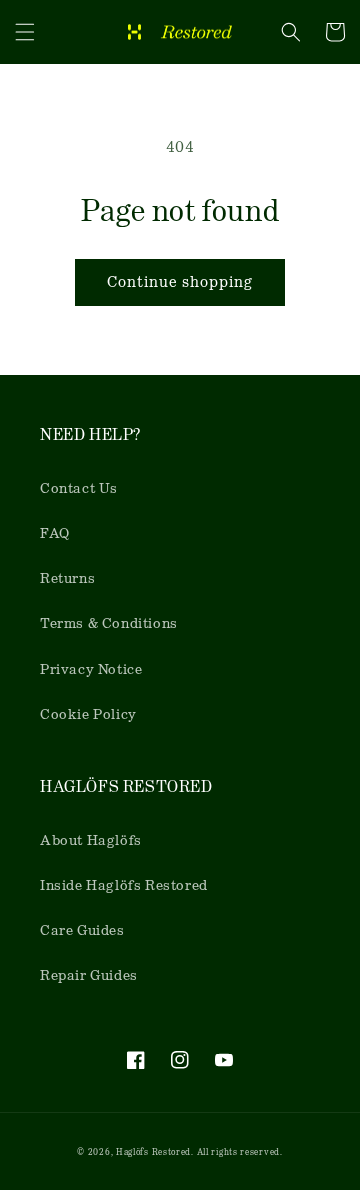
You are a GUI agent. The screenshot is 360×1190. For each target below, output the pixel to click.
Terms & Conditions (109, 623)
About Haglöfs (91, 840)
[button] (25, 32)
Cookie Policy (88, 714)
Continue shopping (180, 282)
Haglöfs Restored (153, 1152)
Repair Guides (89, 975)
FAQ (55, 533)
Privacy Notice (91, 669)
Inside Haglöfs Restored (124, 885)
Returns (67, 578)
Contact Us (79, 488)
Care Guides (82, 930)
